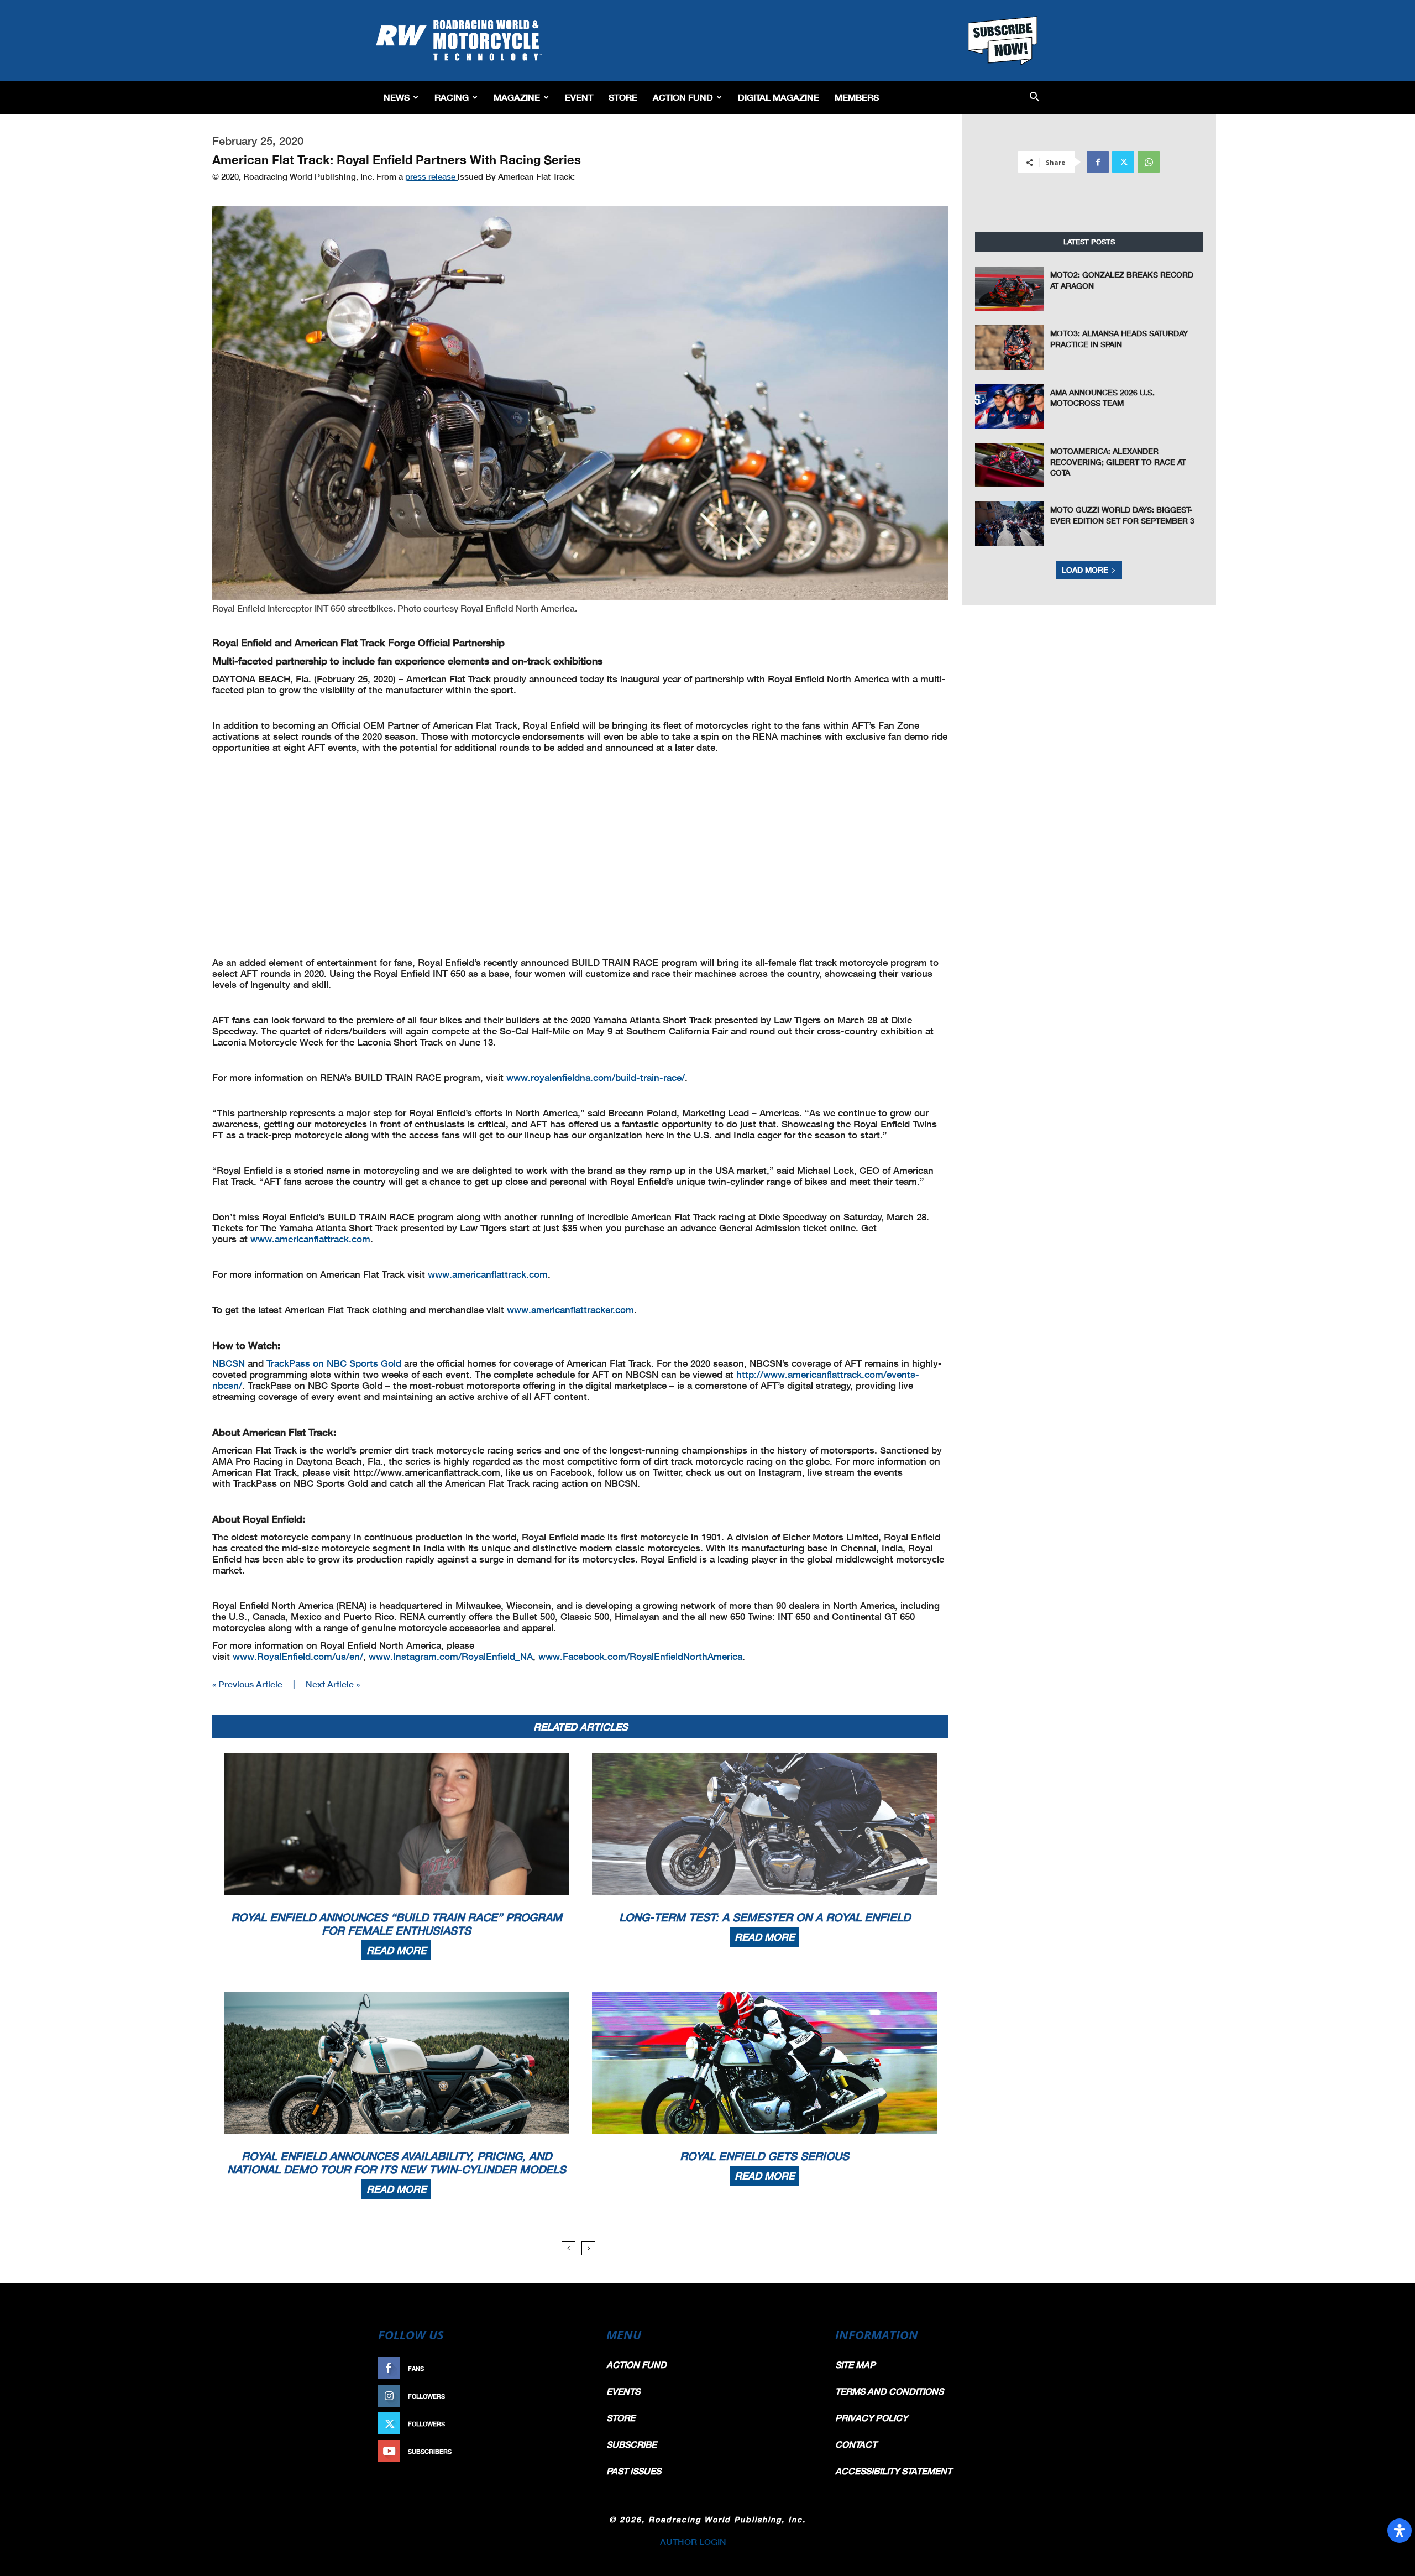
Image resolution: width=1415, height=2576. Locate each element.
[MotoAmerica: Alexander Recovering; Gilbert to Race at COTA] (1009, 465)
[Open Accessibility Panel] (1400, 2531)
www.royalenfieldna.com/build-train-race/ (596, 1077)
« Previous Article (247, 1684)
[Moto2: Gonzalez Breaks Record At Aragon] (1009, 289)
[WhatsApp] (1149, 162)
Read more (396, 1950)
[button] (1034, 98)
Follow (567, 2396)
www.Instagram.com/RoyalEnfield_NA (451, 1656)
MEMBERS (857, 97)
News (397, 97)
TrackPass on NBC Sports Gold (334, 1363)
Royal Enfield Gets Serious (764, 2156)
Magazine (517, 97)
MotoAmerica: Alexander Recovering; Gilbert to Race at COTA (1118, 462)
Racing (452, 97)
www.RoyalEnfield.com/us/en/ (298, 1656)
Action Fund (683, 97)
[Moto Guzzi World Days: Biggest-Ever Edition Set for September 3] (1009, 524)
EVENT (579, 97)
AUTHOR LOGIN (693, 2541)
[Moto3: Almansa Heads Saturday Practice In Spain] (1009, 347)
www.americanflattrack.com (310, 1239)
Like (573, 2368)
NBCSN (229, 1363)
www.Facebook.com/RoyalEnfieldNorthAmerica (640, 1656)
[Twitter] (1123, 162)
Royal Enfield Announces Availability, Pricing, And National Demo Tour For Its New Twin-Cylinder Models (397, 2162)
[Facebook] (1098, 162)
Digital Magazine (779, 97)
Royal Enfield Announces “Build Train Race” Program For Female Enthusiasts (397, 1924)
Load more (1085, 570)
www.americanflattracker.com (570, 1310)
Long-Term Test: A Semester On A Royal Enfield (765, 1917)
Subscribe (562, 2451)
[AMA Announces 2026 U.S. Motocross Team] (1009, 406)
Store (623, 97)
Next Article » (333, 1684)
